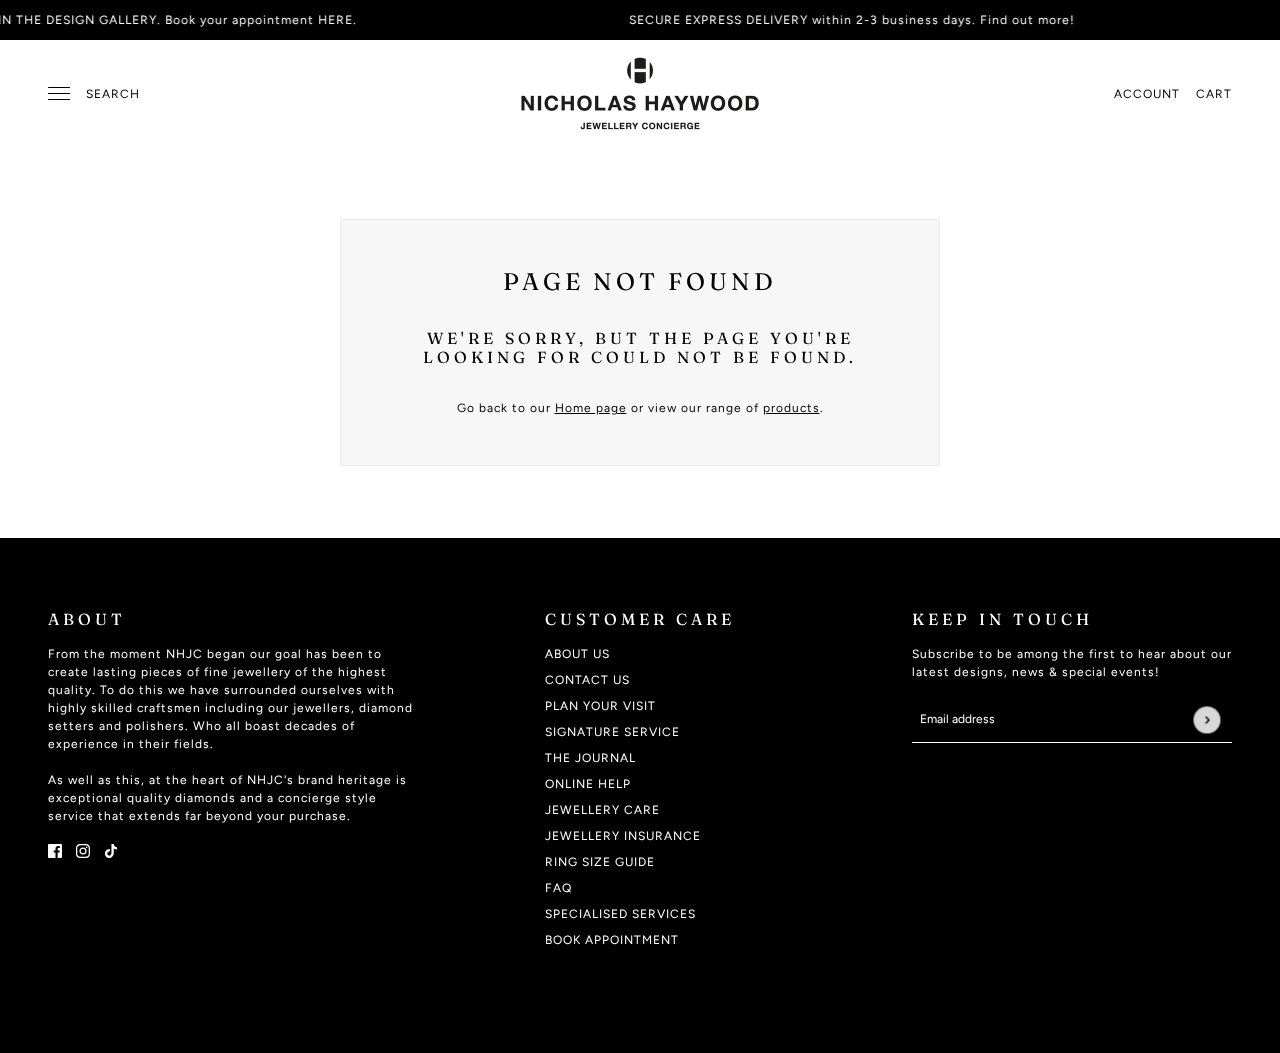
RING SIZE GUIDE (600, 862)
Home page (591, 408)
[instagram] (83, 850)
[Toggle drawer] (59, 93)
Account (1147, 94)
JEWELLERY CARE (602, 810)
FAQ (558, 888)
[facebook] (55, 850)
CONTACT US (587, 680)
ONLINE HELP (588, 784)
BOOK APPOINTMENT (612, 940)
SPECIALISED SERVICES (620, 914)
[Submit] (1206, 719)
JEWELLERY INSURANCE (623, 836)
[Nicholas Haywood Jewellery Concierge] (640, 93)
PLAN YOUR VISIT (600, 706)
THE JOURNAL (590, 758)
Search (113, 94)
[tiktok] (111, 850)
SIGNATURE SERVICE (612, 732)
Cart (1214, 94)
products (791, 408)
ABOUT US (577, 654)
